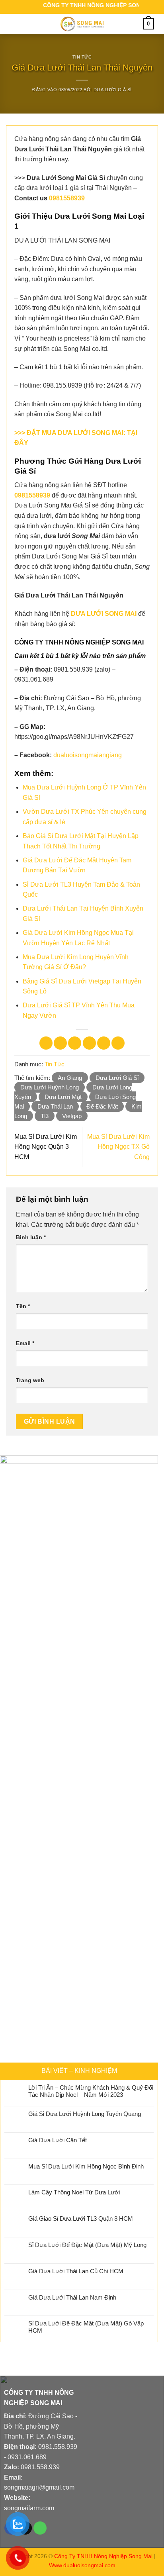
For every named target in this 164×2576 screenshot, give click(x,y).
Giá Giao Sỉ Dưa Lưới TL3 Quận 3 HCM (81, 2218)
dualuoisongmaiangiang (88, 755)
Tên (23, 1306)
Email (25, 1343)
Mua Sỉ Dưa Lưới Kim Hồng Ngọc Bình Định (86, 2166)
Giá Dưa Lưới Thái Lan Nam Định (72, 2297)
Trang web (30, 1380)
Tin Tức (82, 57)
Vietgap (72, 1116)
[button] (15, 24)
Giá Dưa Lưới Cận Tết (58, 2140)
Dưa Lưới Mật (63, 1097)
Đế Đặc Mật (102, 1106)
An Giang (70, 1078)
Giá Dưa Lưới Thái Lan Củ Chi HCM (76, 2271)
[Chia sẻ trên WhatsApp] (46, 1043)
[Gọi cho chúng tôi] (40, 2528)
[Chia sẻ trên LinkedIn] (118, 1043)
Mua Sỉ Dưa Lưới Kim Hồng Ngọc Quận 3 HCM (46, 1147)
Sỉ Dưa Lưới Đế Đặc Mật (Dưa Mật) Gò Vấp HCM (86, 2327)
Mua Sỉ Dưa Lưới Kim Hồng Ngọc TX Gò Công (118, 1147)
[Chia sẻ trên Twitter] (75, 1043)
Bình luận (31, 1237)
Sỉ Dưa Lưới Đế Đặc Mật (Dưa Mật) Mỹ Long (87, 2245)
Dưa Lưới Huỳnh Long (50, 1087)
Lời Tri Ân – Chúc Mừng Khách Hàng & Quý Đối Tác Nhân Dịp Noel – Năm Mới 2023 (91, 2091)
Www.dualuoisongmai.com (82, 2565)
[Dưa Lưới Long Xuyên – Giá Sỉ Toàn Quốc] (82, 24)
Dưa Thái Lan (55, 1106)
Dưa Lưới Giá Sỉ (113, 90)
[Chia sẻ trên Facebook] (60, 1043)
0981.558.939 (58, 2447)
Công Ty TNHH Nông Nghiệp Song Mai (103, 2556)
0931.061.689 (27, 2457)
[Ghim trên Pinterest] (104, 1043)
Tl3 (45, 1116)
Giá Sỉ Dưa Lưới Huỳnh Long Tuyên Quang (85, 2114)
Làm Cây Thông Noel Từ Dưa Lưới (74, 2192)
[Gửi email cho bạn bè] (89, 1043)
